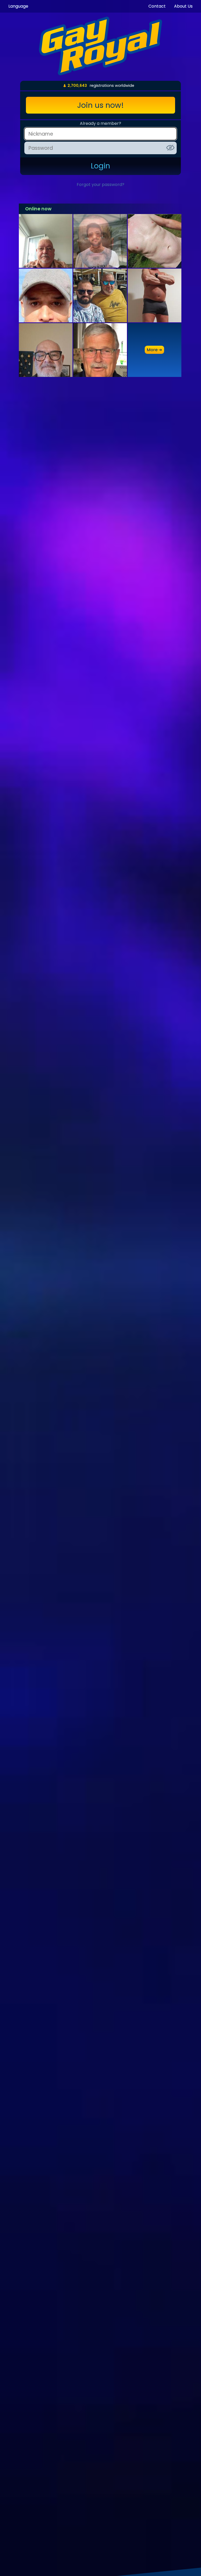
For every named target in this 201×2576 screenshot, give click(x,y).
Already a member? (100, 123)
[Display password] (170, 148)
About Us (183, 6)
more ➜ (154, 350)
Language (18, 6)
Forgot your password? (100, 185)
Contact (157, 6)
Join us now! (100, 105)
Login (100, 166)
